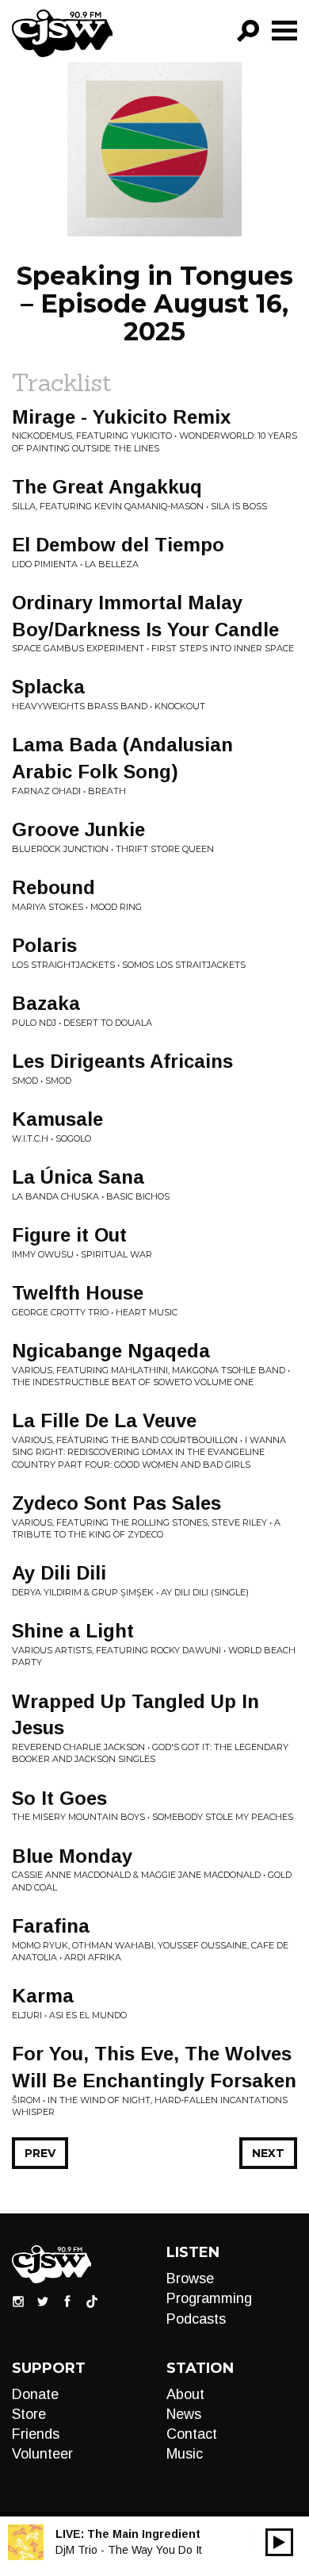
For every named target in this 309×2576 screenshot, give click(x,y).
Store (29, 2414)
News (184, 2414)
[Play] (279, 2542)
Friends (36, 2434)
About (185, 2394)
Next (268, 2153)
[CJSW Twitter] (43, 2301)
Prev (40, 2153)
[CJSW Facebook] (67, 2301)
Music (185, 2454)
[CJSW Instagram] (18, 2301)
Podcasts (196, 2319)
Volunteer (42, 2454)
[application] (279, 2542)
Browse (190, 2278)
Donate (35, 2394)
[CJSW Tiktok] (92, 2301)
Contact (192, 2434)
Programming (209, 2298)
